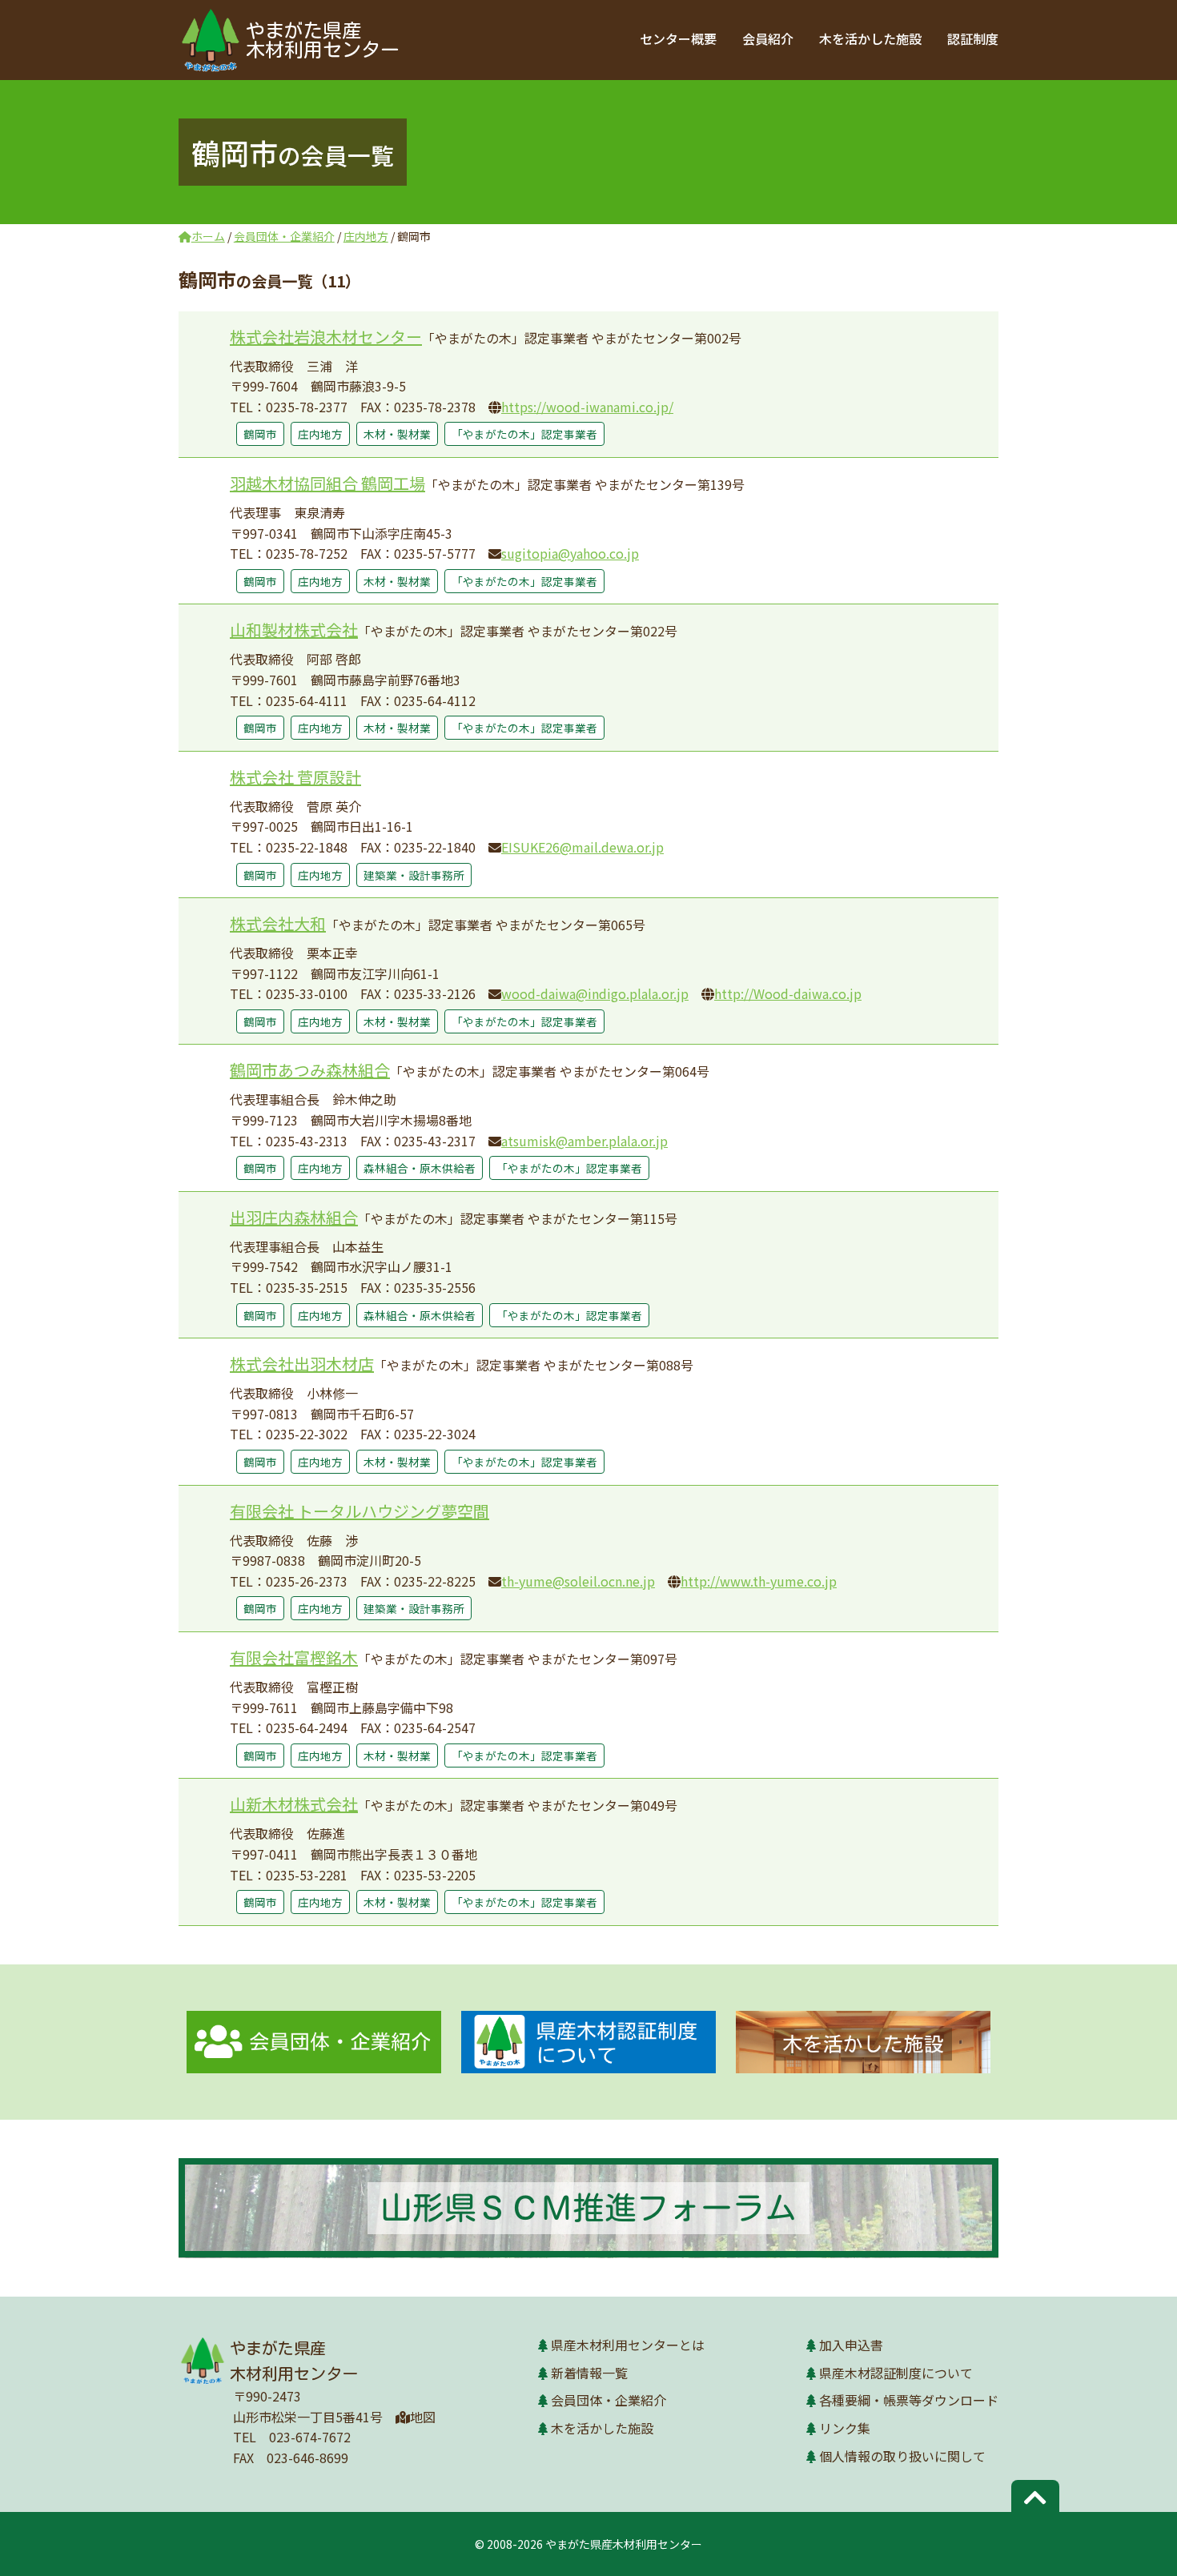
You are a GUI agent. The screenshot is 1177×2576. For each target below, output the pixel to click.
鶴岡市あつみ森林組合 (310, 1070)
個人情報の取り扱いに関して (902, 2456)
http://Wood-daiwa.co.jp (788, 993)
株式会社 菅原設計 (295, 777)
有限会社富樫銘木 (294, 1657)
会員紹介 (768, 38)
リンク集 (845, 2428)
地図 (423, 2417)
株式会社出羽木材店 (302, 1364)
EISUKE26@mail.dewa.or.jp (582, 847)
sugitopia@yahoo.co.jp (570, 553)
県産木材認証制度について (896, 2373)
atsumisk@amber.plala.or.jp (584, 1141)
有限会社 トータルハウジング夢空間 (360, 1511)
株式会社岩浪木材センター (326, 337)
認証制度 (973, 38)
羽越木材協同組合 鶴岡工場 (327, 483)
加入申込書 (851, 2345)
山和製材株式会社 (294, 630)
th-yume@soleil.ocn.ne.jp (578, 1581)
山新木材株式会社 (294, 1804)
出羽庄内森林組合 (294, 1217)
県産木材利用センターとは (628, 2345)
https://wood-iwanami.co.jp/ (587, 407)
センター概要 (678, 38)
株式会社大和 (278, 923)
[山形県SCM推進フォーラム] (588, 2208)
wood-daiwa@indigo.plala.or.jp (595, 993)
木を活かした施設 (870, 38)
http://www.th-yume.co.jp (759, 1581)
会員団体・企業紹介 (609, 2400)
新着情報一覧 (589, 2373)
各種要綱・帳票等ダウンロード (909, 2400)
